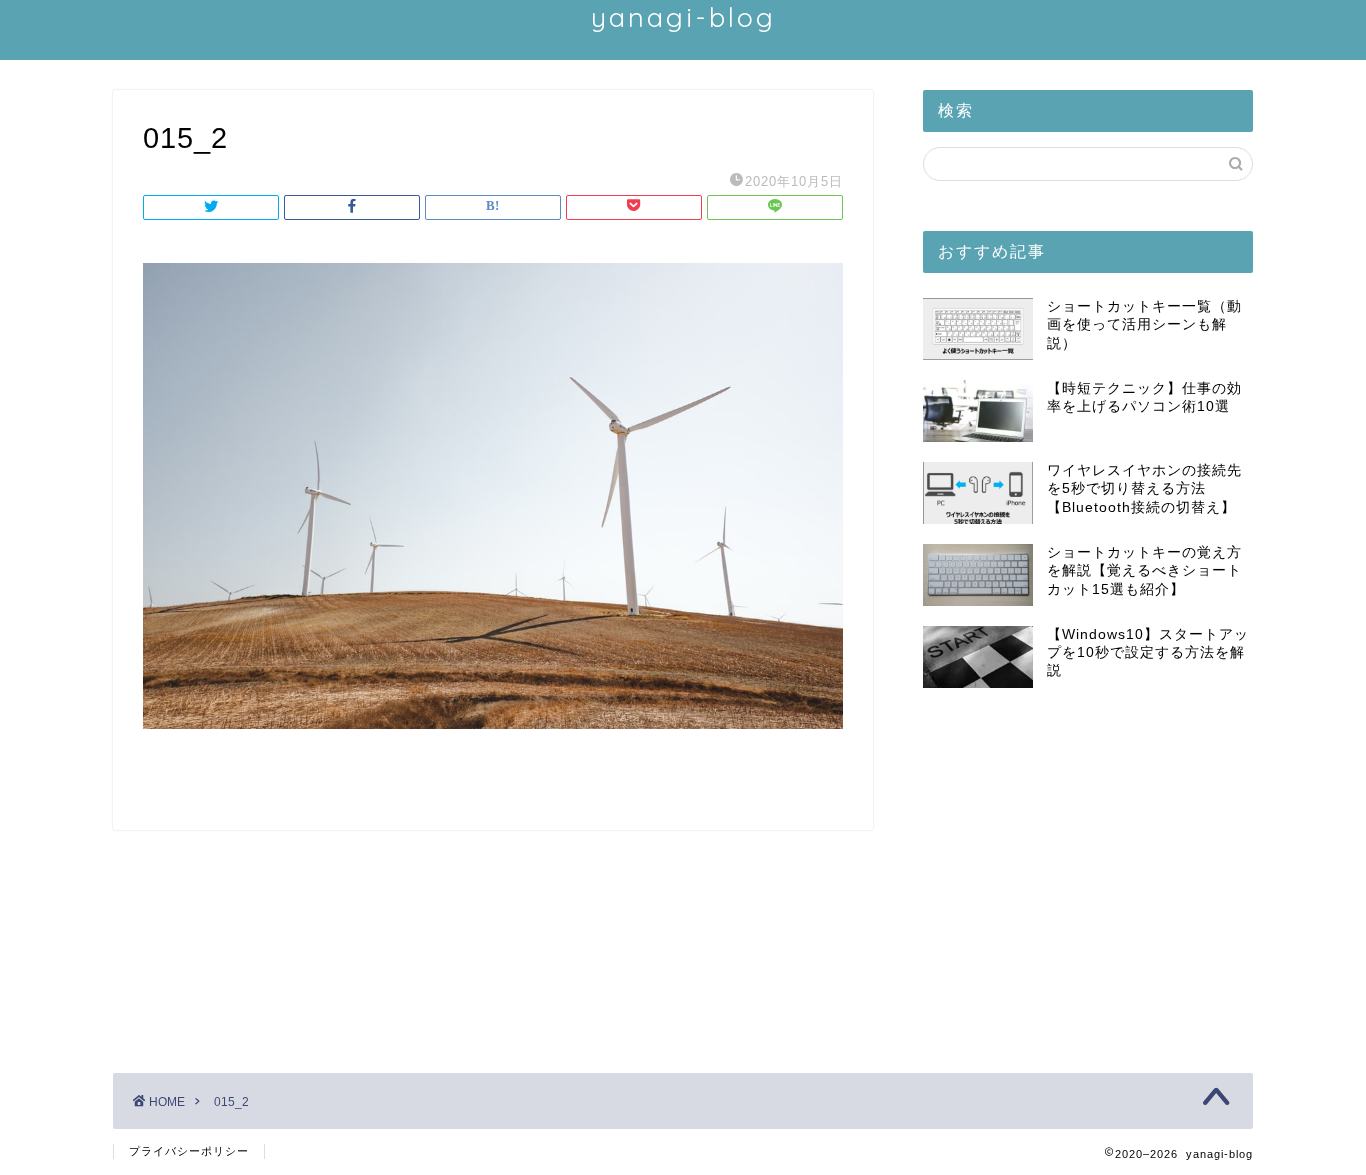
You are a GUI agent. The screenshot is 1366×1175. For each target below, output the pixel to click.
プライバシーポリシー (189, 1151)
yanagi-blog (683, 17)
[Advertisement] (1088, 873)
